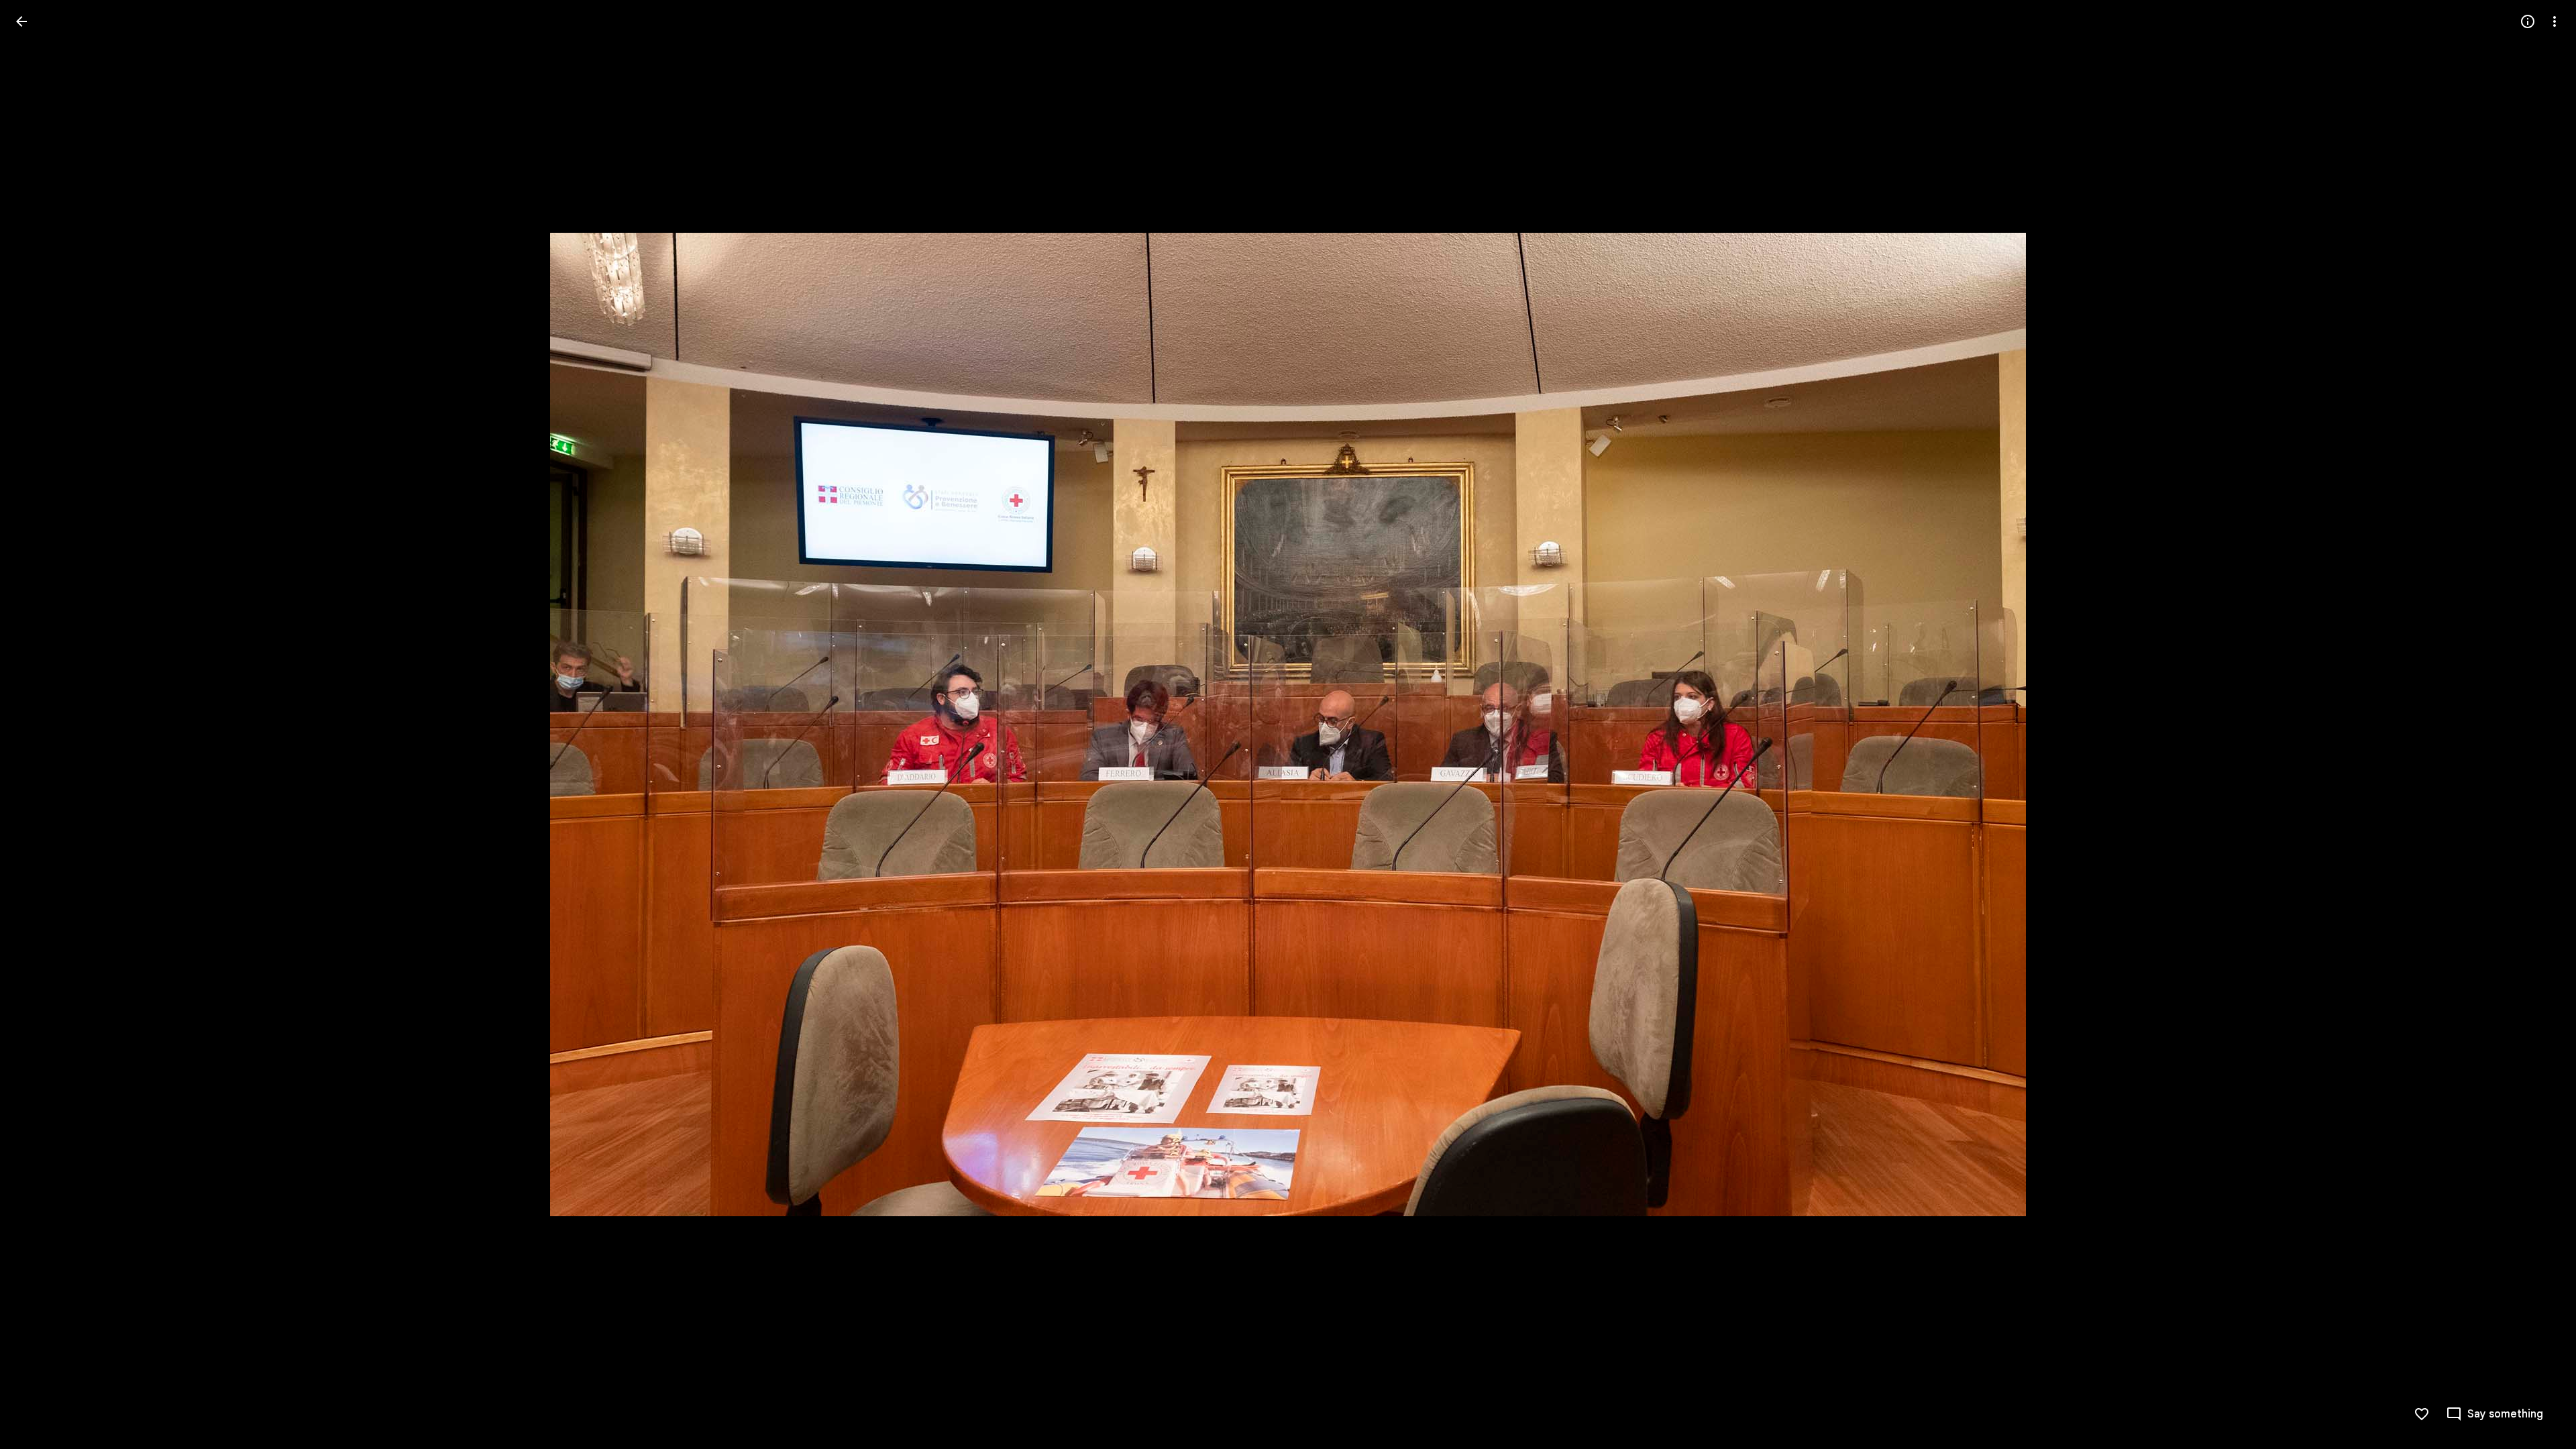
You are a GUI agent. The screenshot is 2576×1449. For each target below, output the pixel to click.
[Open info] (2528, 21)
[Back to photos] (21, 21)
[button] (38, 724)
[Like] (2422, 1414)
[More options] (2555, 21)
